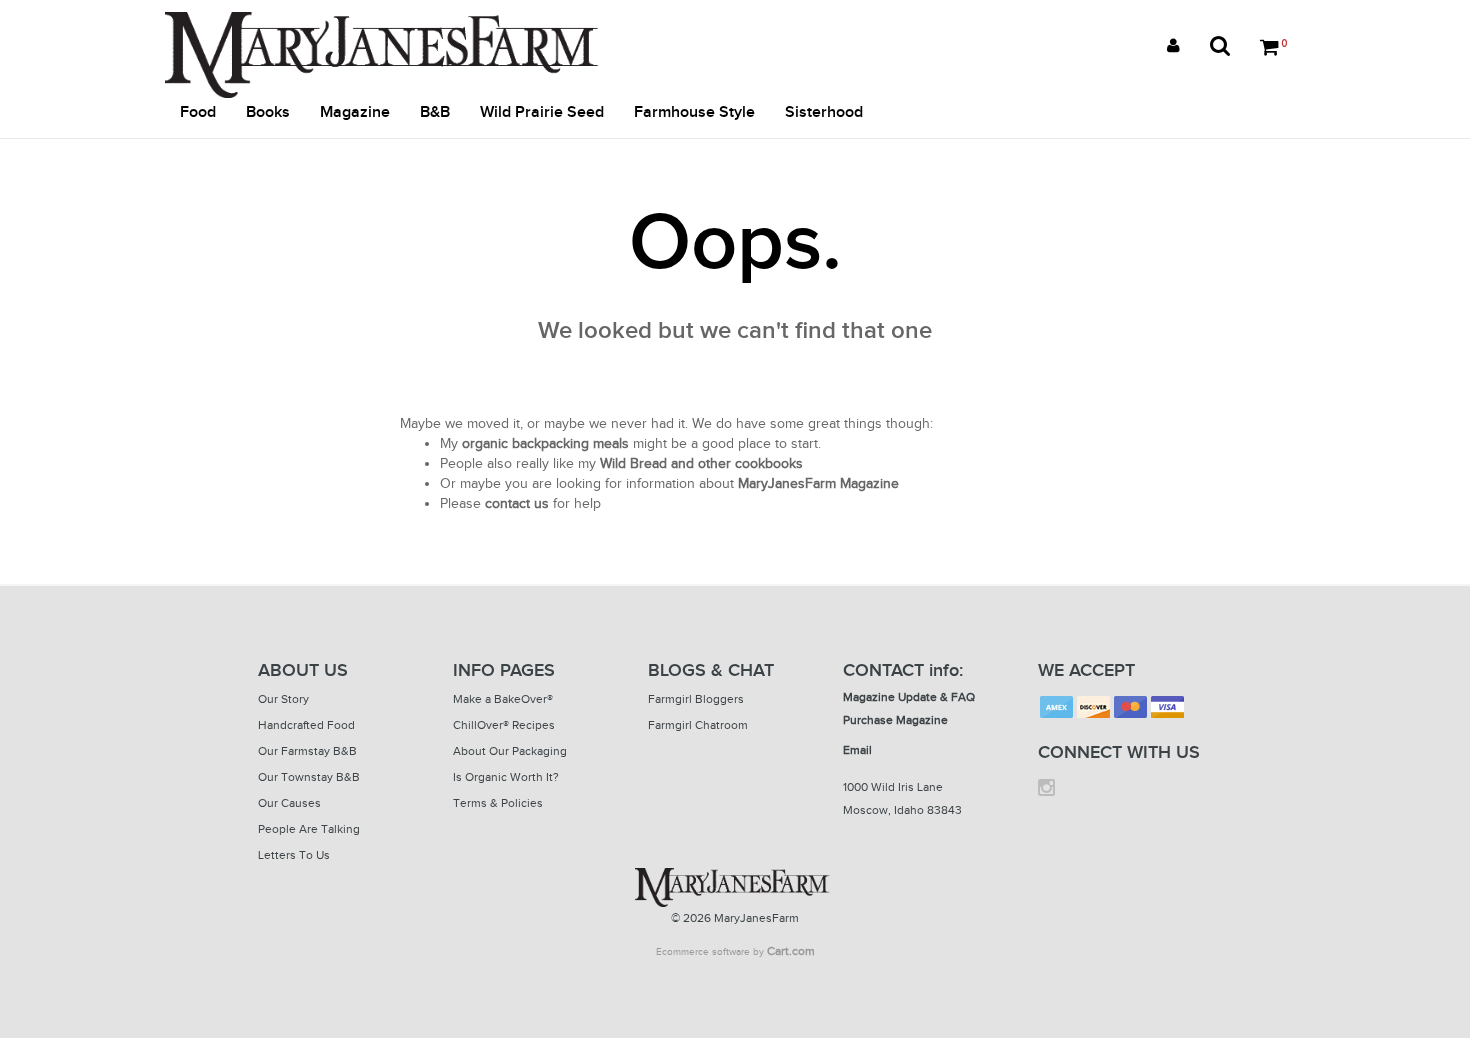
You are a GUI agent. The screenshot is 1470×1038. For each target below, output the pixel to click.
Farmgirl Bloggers (696, 699)
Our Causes (289, 803)
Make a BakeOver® (503, 699)
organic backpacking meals (545, 443)
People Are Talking (309, 829)
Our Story (283, 699)
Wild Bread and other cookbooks (701, 463)
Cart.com (791, 951)
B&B (435, 112)
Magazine (355, 112)
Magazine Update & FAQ (909, 697)
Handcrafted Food (306, 725)
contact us (517, 503)
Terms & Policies (498, 803)
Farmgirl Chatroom (698, 725)
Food (198, 112)
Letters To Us (294, 855)
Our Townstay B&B (309, 777)
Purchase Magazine (895, 720)
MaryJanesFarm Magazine (818, 483)
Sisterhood (824, 112)
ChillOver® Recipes (504, 725)
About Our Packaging (510, 751)
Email (857, 750)
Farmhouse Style (694, 112)
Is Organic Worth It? (506, 777)
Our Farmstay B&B (307, 751)
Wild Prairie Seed (542, 112)
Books (268, 112)
